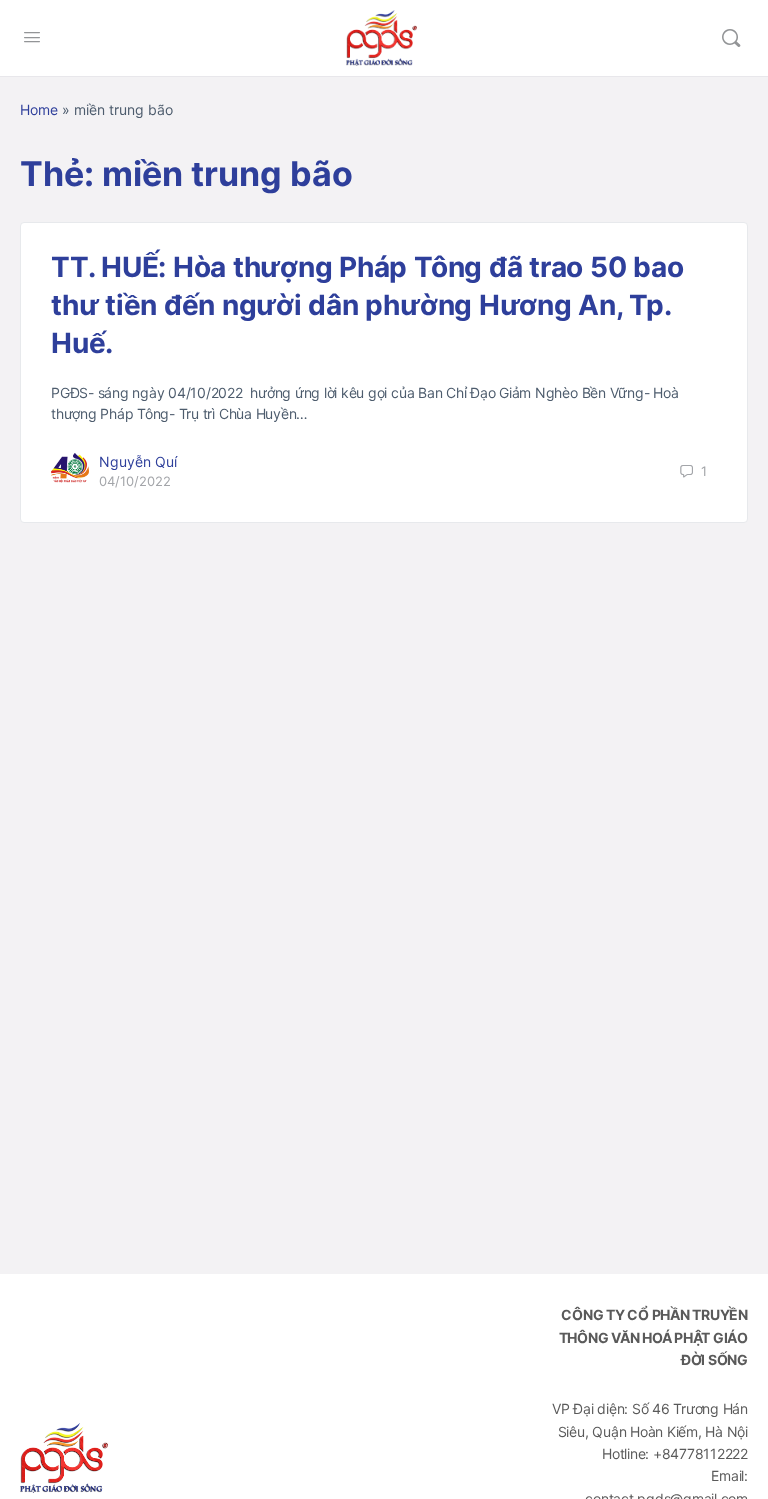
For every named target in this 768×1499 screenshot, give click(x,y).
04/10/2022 (135, 481)
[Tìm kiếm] (731, 38)
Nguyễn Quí (138, 461)
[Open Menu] (32, 36)
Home (39, 109)
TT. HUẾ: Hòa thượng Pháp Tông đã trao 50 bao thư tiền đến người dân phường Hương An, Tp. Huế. (367, 305)
